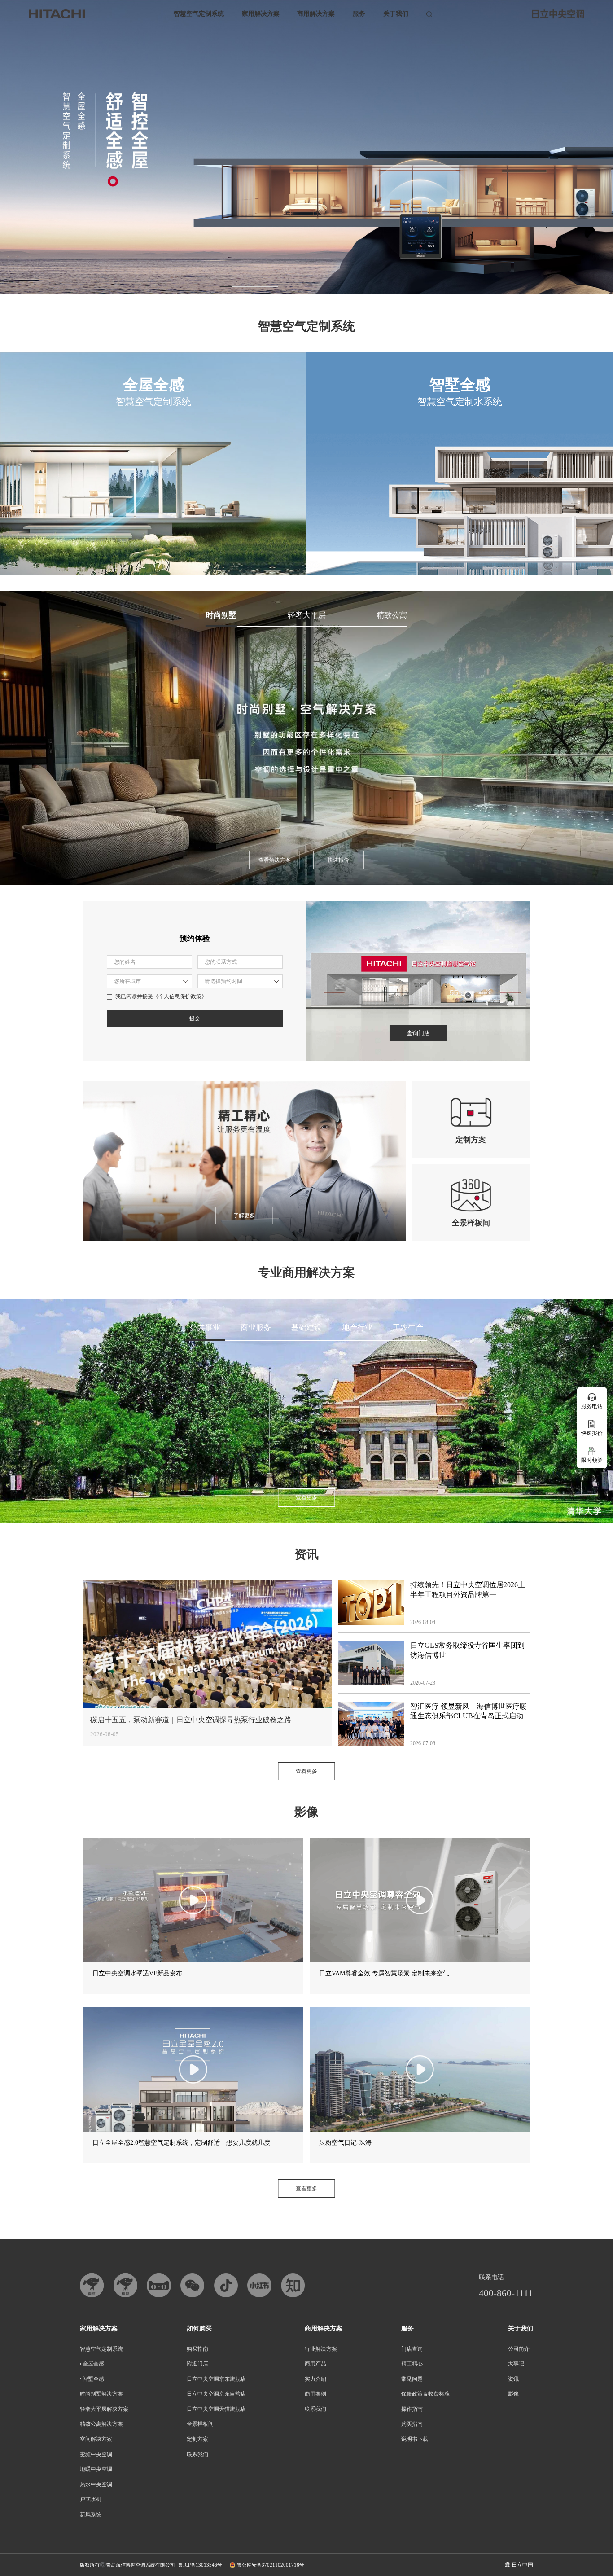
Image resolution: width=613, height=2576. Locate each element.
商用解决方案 (316, 14)
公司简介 (519, 2349)
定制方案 (197, 2439)
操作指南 (412, 2409)
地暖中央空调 (96, 2469)
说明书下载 (415, 2439)
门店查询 (412, 2349)
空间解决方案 (96, 2439)
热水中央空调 (96, 2484)
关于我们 (396, 14)
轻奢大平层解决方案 (104, 2409)
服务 (359, 14)
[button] (249, 286)
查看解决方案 (275, 860)
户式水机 (91, 2499)
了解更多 (244, 1216)
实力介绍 (315, 2379)
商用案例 (315, 2394)
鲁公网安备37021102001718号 (271, 2565)
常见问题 (412, 2379)
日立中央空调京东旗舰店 (216, 2379)
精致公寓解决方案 (101, 2424)
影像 (513, 2394)
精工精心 (412, 2364)
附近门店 (197, 2364)
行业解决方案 (321, 2349)
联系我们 (197, 2454)
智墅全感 (93, 2379)
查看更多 (306, 1497)
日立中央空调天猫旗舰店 (216, 2409)
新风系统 (91, 2515)
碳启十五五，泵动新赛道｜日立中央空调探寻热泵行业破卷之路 (191, 1720)
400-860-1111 (506, 2293)
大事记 (516, 2364)
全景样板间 (200, 2424)
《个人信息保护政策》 (180, 996)
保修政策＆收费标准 (425, 2394)
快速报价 (338, 860)
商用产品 (315, 2364)
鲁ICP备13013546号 (200, 2565)
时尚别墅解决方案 (101, 2394)
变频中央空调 (96, 2454)
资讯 (513, 2379)
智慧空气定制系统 (199, 14)
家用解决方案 (261, 14)
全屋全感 (93, 2364)
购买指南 (197, 2349)
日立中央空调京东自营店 (216, 2394)
